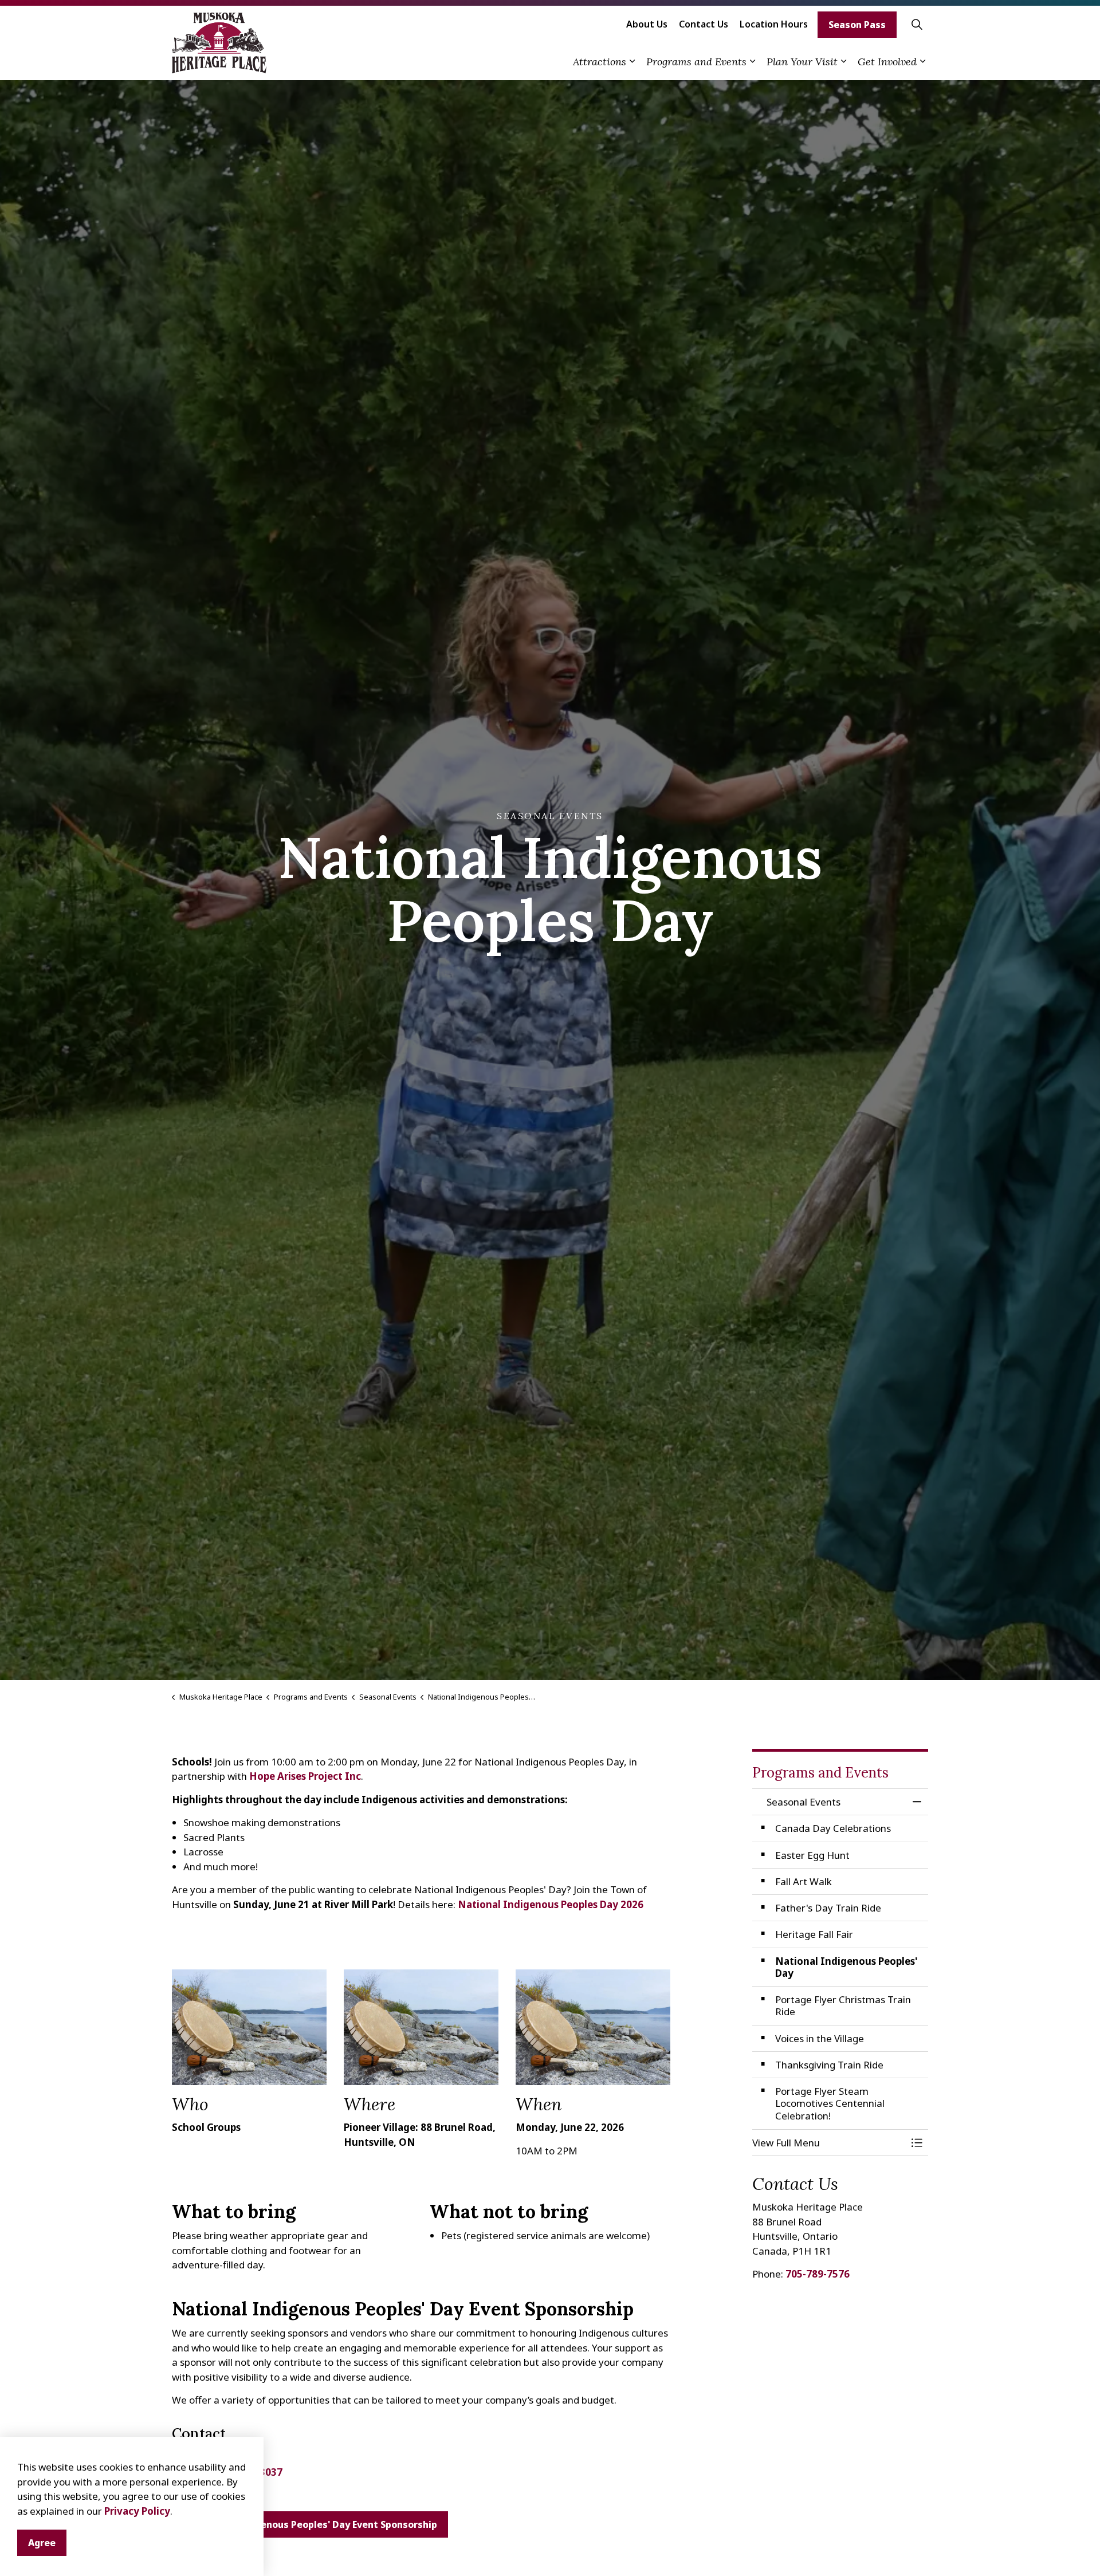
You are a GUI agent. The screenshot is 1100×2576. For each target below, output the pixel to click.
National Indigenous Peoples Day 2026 (551, 1904)
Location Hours (774, 24)
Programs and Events (696, 62)
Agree (42, 2543)
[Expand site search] (917, 24)
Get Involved (887, 62)
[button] (829, 2143)
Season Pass (857, 25)
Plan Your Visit (802, 62)
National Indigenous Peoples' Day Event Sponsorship (315, 2524)
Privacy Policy (137, 2511)
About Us (647, 24)
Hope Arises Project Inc (305, 1776)
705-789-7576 (818, 2274)
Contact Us (704, 24)
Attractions (600, 62)
